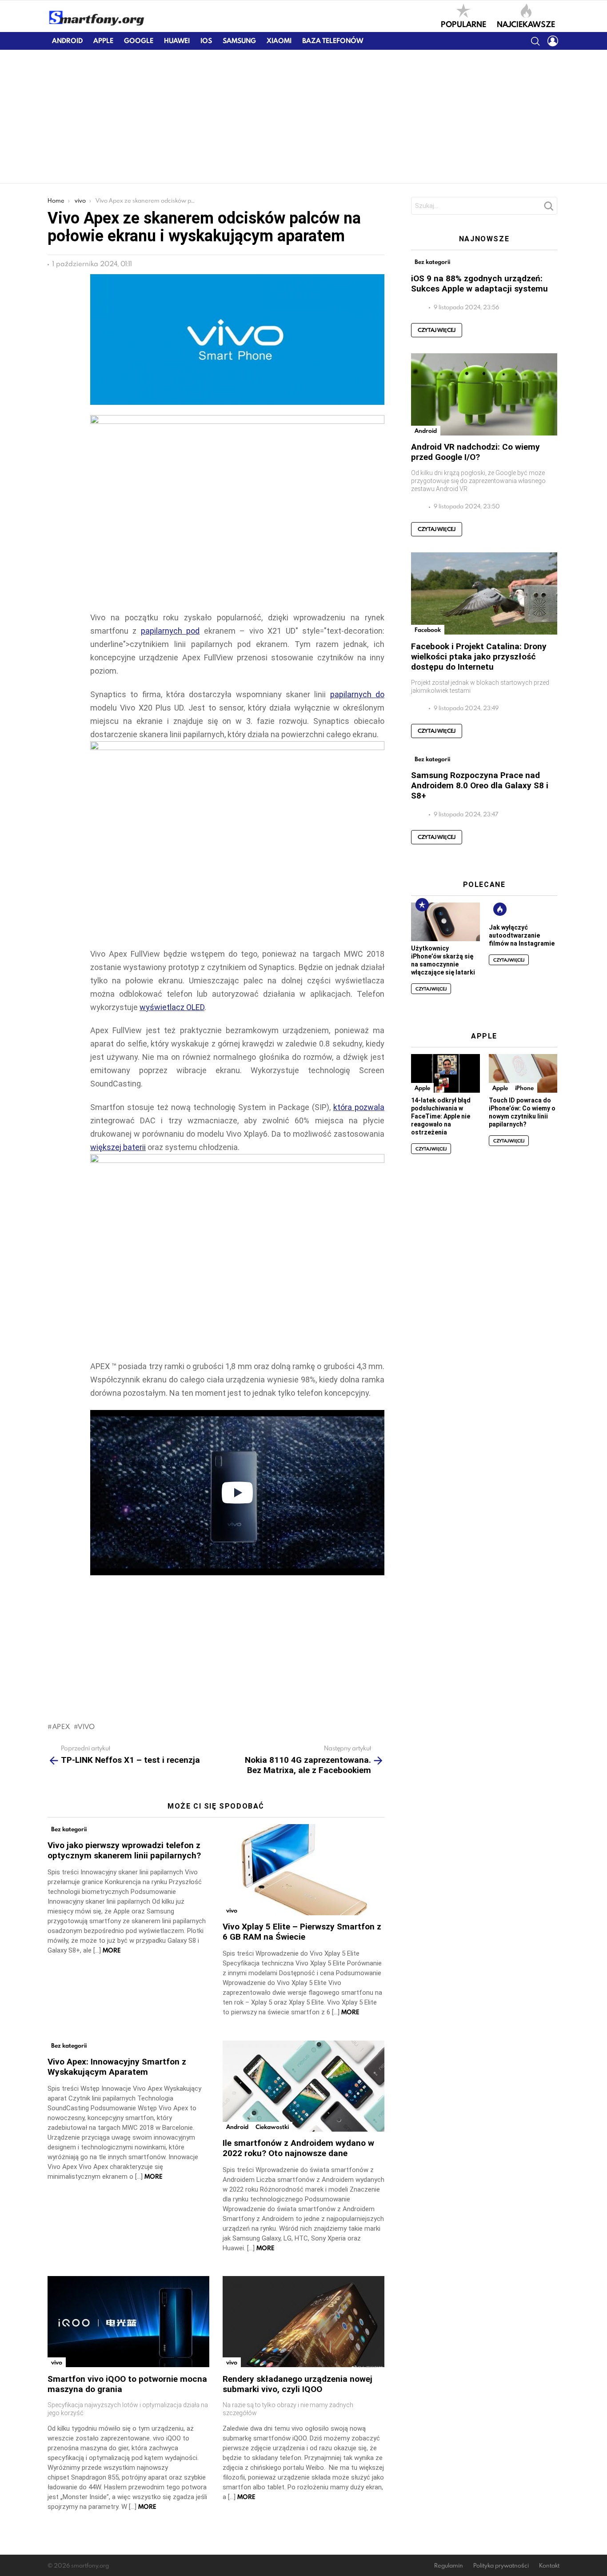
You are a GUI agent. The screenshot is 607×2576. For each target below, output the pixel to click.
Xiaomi (279, 41)
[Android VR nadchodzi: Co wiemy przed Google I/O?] (484, 394)
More (112, 1950)
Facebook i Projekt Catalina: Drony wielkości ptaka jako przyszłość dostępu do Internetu (479, 657)
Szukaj (548, 208)
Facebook (428, 630)
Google (139, 41)
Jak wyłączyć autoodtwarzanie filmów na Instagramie (522, 935)
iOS (206, 41)
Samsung (239, 41)
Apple (103, 41)
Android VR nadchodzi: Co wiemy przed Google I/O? (475, 452)
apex (61, 1726)
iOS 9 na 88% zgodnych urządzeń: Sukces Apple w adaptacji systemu (479, 284)
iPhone (524, 1088)
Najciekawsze (526, 24)
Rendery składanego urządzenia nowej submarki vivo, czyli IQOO (298, 2384)
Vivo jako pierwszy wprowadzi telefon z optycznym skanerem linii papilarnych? (124, 1850)
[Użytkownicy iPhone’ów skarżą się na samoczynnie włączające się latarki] (445, 922)
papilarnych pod (170, 631)
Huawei (177, 41)
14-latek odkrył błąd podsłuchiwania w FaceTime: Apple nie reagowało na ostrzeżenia (441, 1116)
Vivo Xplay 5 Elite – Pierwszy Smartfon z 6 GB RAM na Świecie (302, 1932)
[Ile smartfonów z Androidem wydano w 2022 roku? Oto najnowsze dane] (303, 2086)
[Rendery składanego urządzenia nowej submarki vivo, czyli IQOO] (303, 2322)
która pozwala (359, 1107)
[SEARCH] (535, 41)
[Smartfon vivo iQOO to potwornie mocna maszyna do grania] (128, 2322)
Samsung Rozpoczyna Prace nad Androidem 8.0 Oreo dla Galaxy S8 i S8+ (480, 785)
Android (67, 41)
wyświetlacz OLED (172, 1007)
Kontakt (549, 2566)
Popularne (463, 24)
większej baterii (118, 1147)
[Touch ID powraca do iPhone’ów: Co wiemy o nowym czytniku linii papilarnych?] (523, 1073)
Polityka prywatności (501, 2566)
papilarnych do (357, 694)
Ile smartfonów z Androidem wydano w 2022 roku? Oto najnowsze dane (298, 2148)
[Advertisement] (303, 116)
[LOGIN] (553, 41)
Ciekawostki (272, 2127)
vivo (86, 1726)
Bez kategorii (69, 1829)
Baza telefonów (333, 41)
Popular (422, 905)
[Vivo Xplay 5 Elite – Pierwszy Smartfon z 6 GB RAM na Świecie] (303, 1870)
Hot (500, 909)
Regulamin (449, 2566)
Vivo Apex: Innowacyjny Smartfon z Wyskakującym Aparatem (117, 2067)
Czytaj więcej (437, 330)
